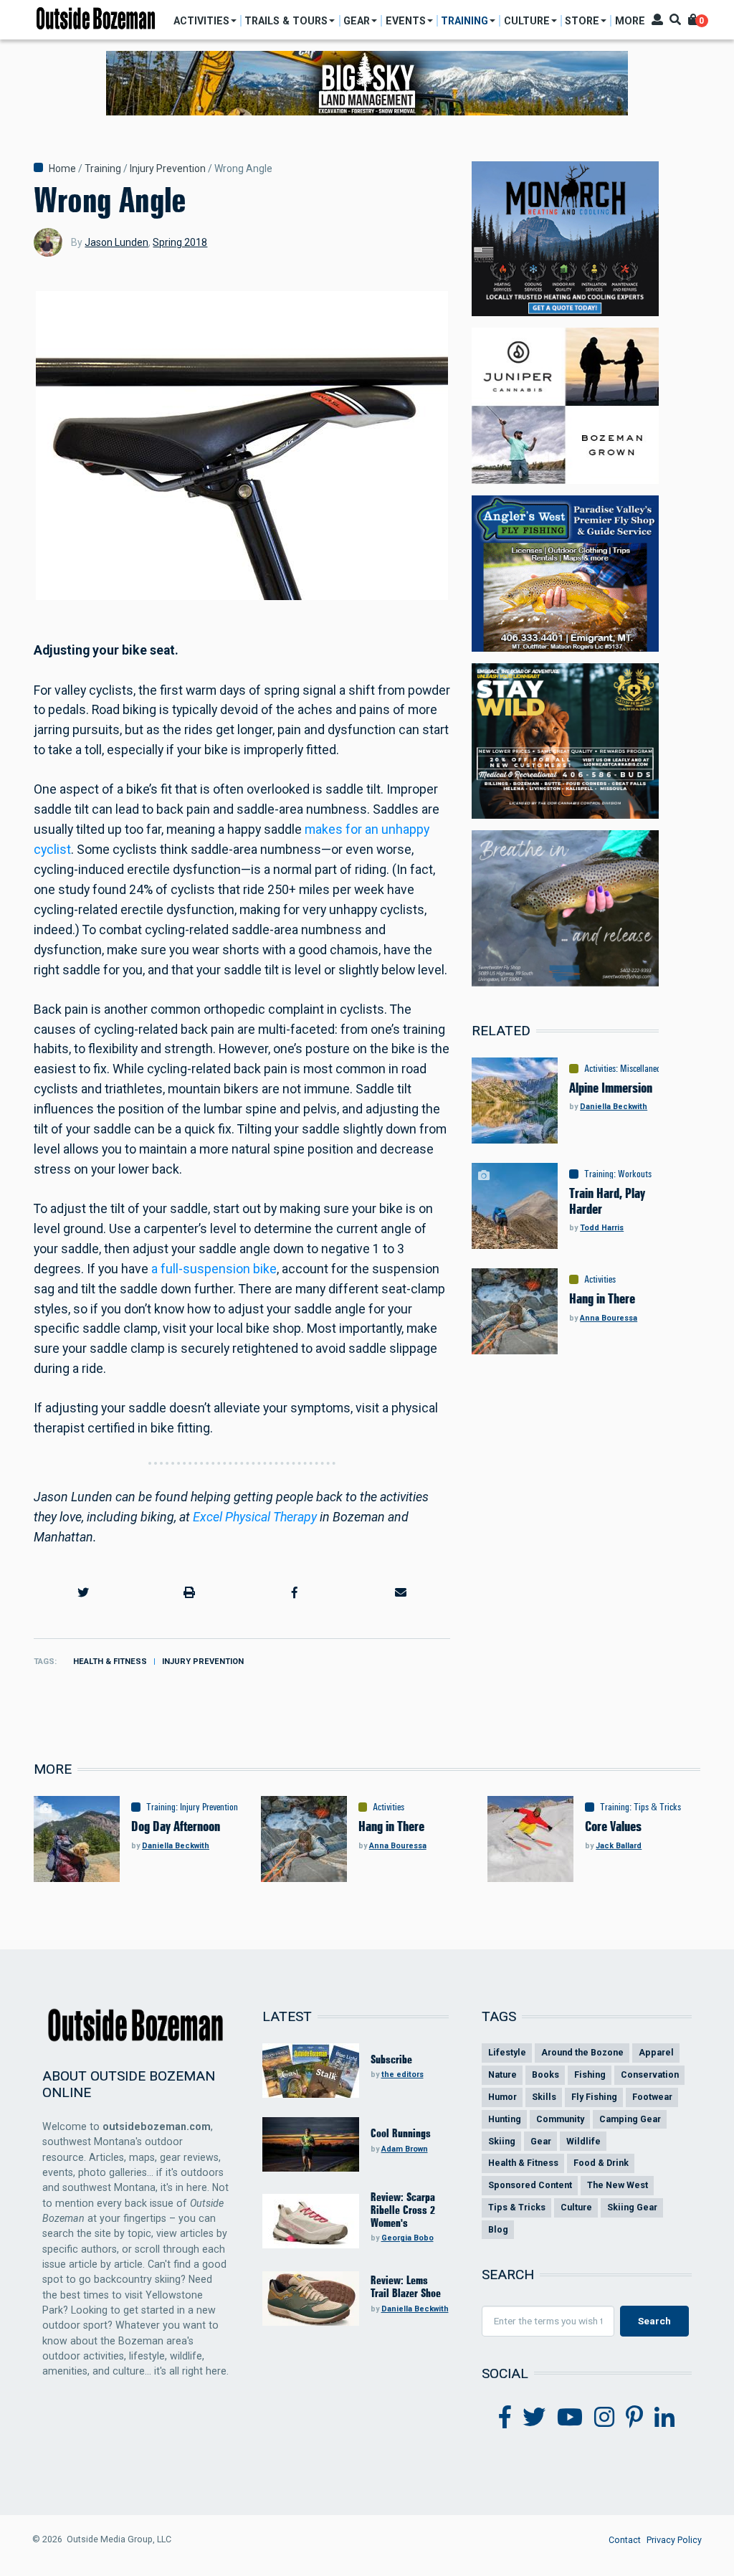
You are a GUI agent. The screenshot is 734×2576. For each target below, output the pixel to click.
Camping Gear (630, 2119)
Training (103, 168)
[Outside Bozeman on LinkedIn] (664, 2418)
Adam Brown (405, 2149)
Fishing (590, 2074)
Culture (576, 2207)
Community (560, 2119)
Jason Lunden (116, 242)
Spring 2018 (180, 242)
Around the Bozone (582, 2052)
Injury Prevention (168, 168)
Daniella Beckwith (614, 1107)
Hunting (505, 2119)
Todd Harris (602, 1228)
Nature (502, 2074)
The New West (618, 2185)
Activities (600, 1068)
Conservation (650, 2074)
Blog (498, 2229)
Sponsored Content (530, 2185)
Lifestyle (507, 2052)
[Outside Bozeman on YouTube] (570, 2418)
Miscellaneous (644, 1068)
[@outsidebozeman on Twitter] (534, 2418)
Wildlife (583, 2141)
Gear (541, 2141)
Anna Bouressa (609, 1318)
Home (62, 168)
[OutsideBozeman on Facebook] (505, 2418)
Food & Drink (601, 2163)
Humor (502, 2097)
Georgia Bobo (407, 2238)
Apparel (656, 2052)
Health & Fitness (110, 1662)
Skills (544, 2097)
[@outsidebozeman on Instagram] (604, 2418)
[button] (84, 1593)
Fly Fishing (594, 2097)
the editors (402, 2074)
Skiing (502, 2141)
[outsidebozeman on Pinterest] (634, 2418)
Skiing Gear (632, 2207)
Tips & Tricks (657, 1807)
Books (545, 2074)
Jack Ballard (619, 1846)
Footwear (652, 2097)
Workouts (635, 1174)
